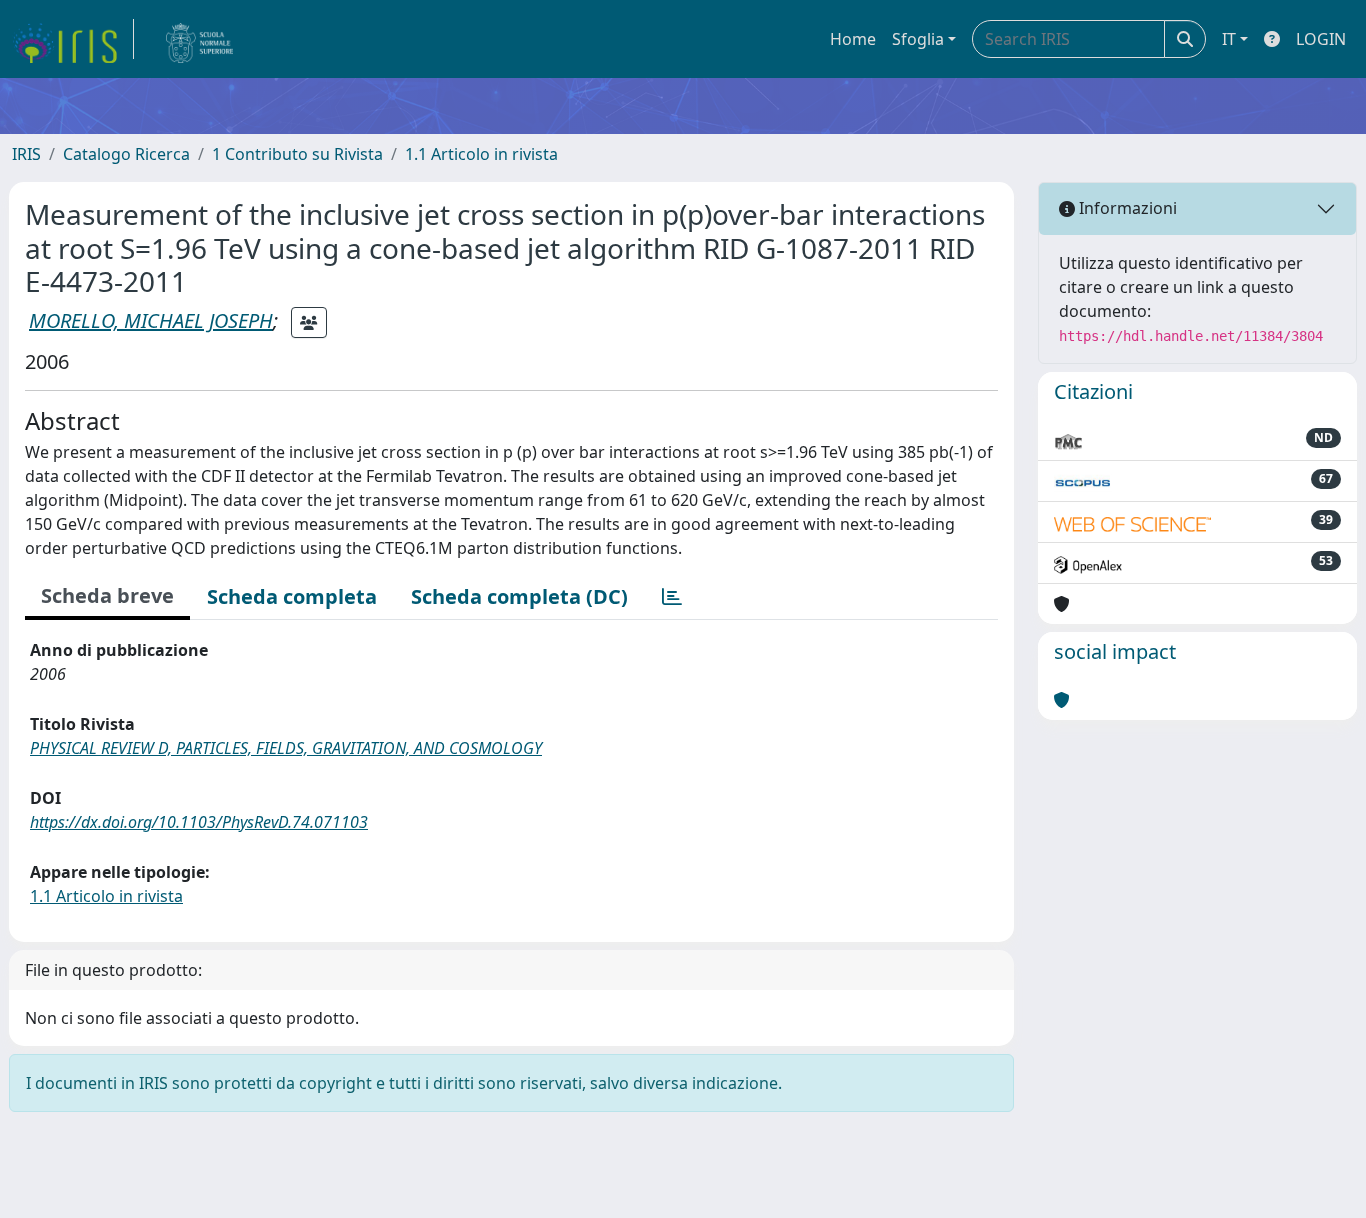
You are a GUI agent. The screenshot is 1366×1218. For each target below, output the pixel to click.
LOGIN (1321, 39)
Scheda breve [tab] (107, 595)
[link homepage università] (200, 39)
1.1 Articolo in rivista (481, 154)
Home (853, 39)
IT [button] (1229, 39)
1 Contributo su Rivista (297, 154)
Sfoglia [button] (918, 39)
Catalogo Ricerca (126, 154)
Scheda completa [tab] (292, 596)
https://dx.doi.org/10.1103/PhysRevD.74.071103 (199, 822)
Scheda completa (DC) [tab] (519, 596)
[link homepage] (73, 39)
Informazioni (1126, 208)
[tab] (672, 597)
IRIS (26, 154)
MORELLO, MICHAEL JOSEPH (151, 320)
